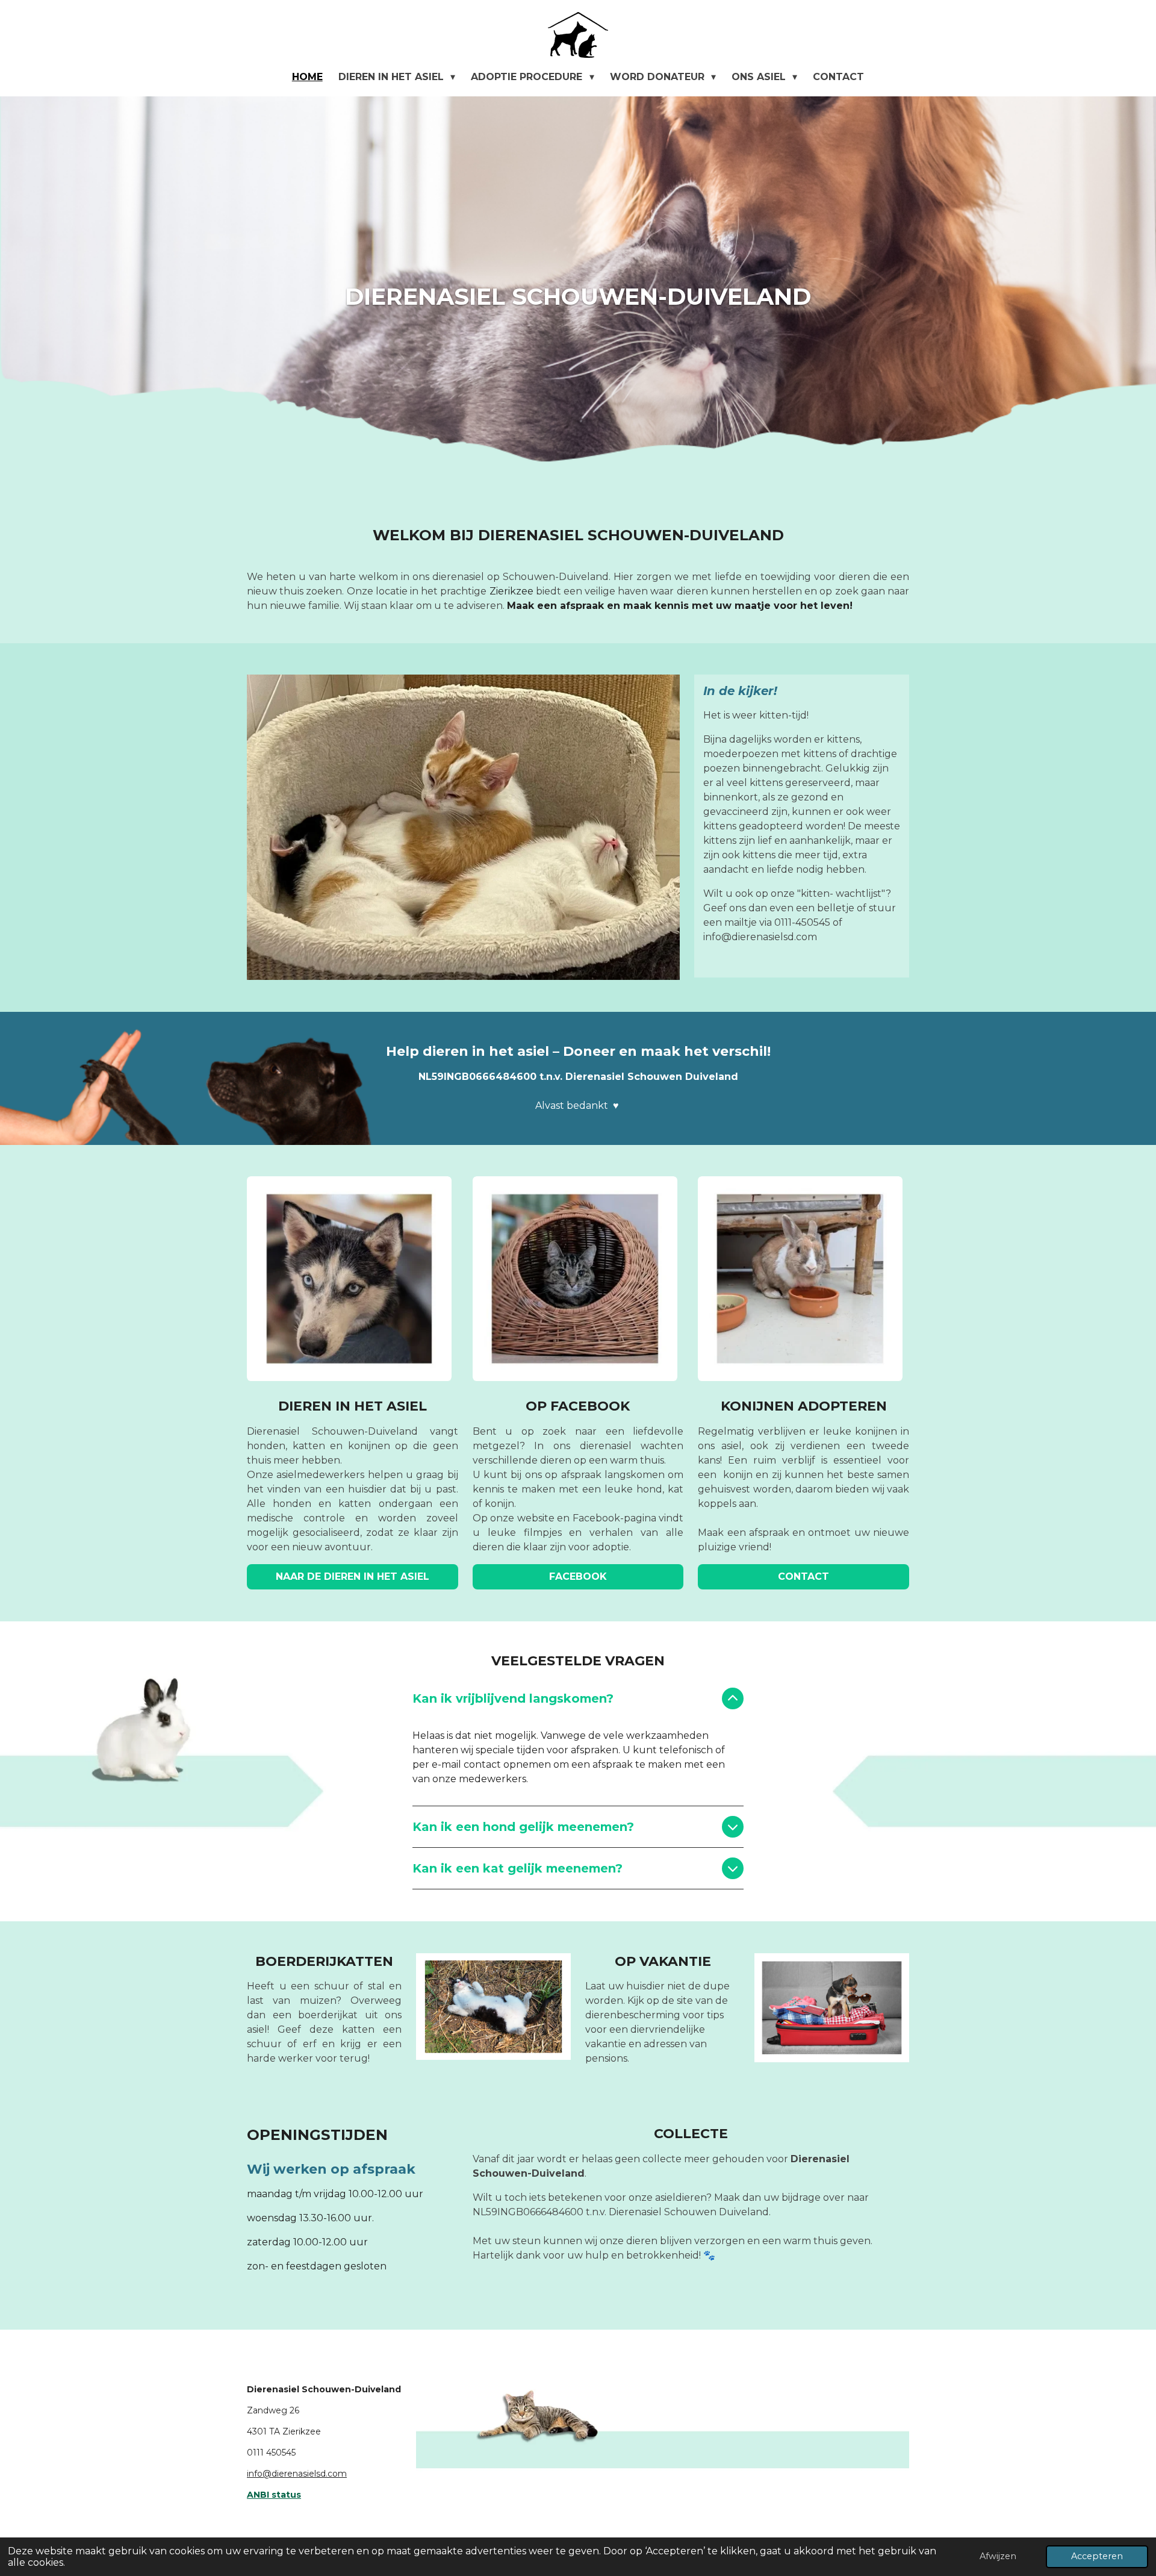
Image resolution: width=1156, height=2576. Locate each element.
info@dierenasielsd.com (297, 2474)
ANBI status (274, 2495)
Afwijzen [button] (998, 2556)
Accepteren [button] (1097, 2556)
